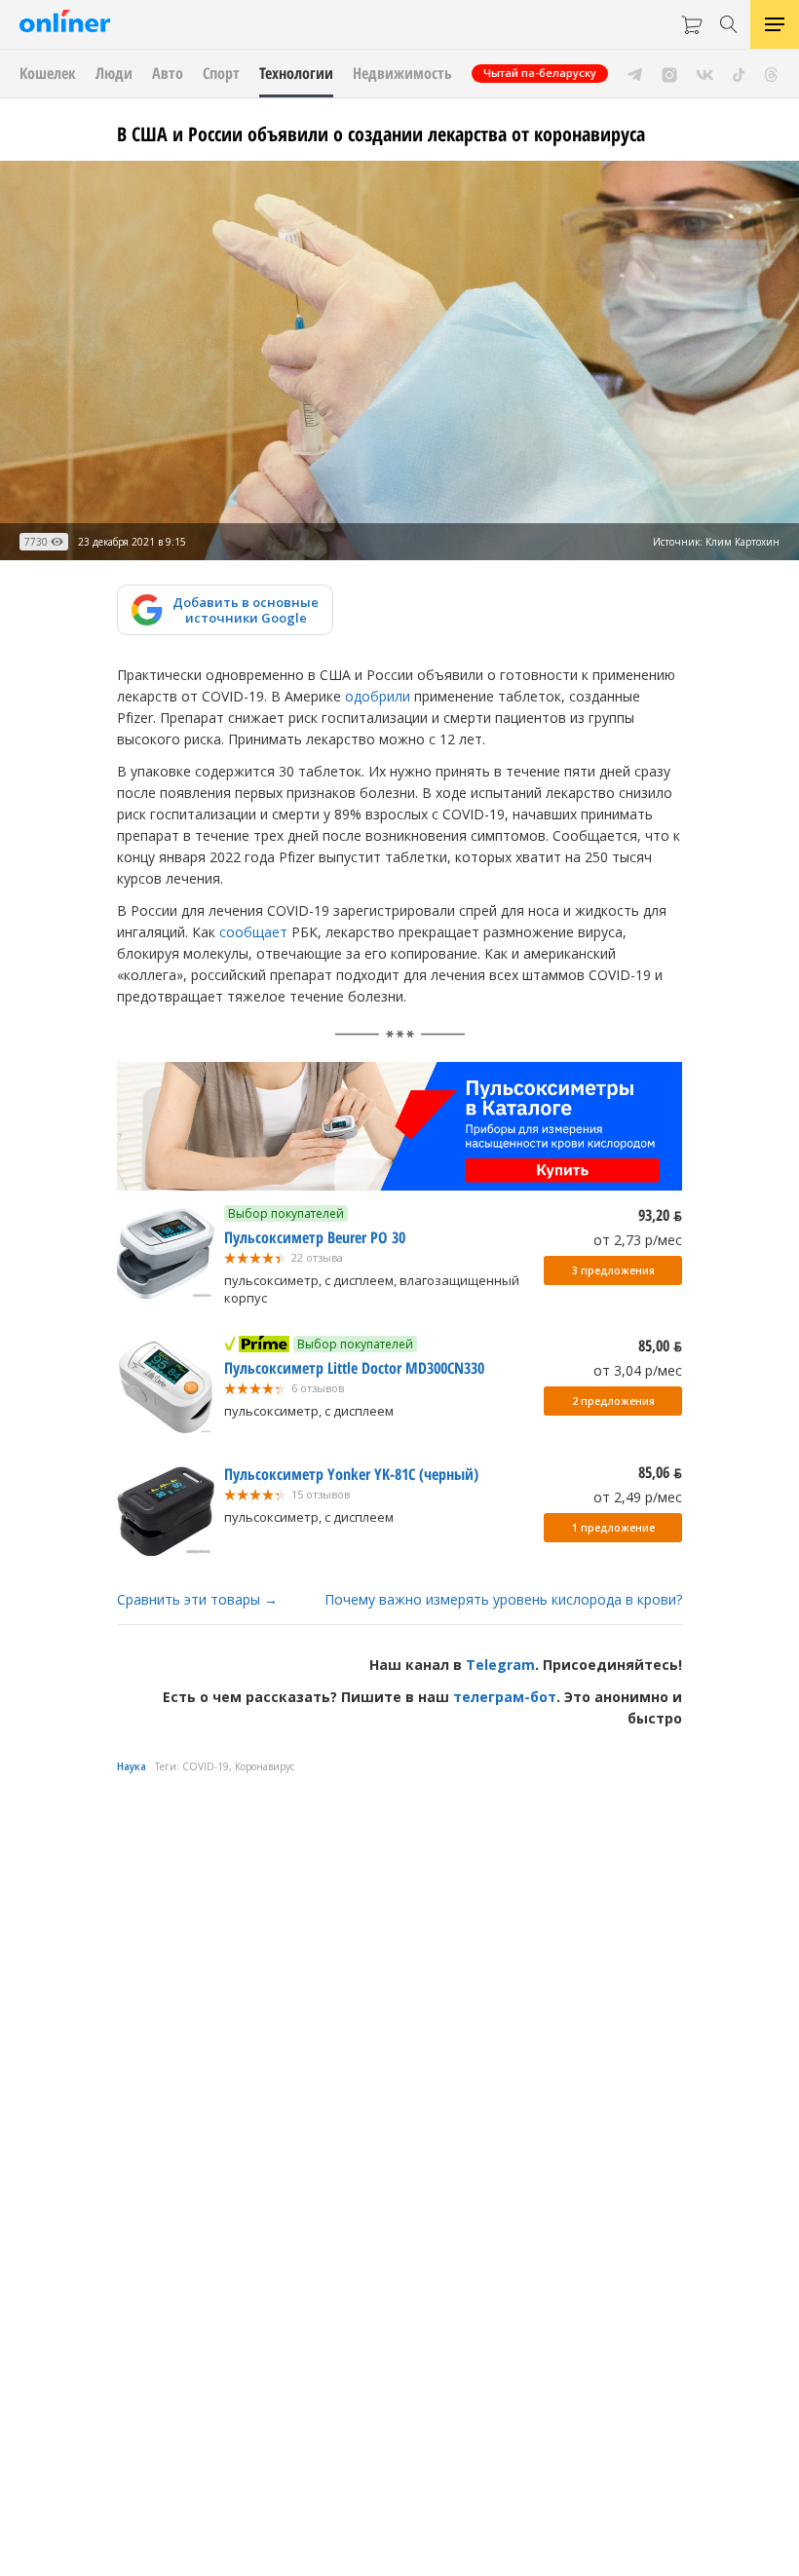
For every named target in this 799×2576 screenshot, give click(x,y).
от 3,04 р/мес (638, 1370)
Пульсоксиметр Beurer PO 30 (315, 1237)
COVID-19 (206, 1766)
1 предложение (613, 1528)
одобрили (378, 696)
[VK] (705, 73)
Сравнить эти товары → (197, 1599)
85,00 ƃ (660, 1345)
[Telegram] (635, 73)
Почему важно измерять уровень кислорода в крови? (503, 1599)
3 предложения (613, 1270)
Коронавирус (265, 1766)
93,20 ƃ (660, 1215)
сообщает (253, 932)
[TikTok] (739, 73)
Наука (132, 1766)
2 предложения (613, 1401)
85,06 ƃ (660, 1472)
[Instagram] (669, 73)
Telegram (500, 1665)
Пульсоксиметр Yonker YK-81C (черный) (351, 1474)
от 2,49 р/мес (638, 1497)
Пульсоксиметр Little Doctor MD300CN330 (354, 1368)
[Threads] (771, 73)
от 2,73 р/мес (638, 1240)
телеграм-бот (505, 1697)
